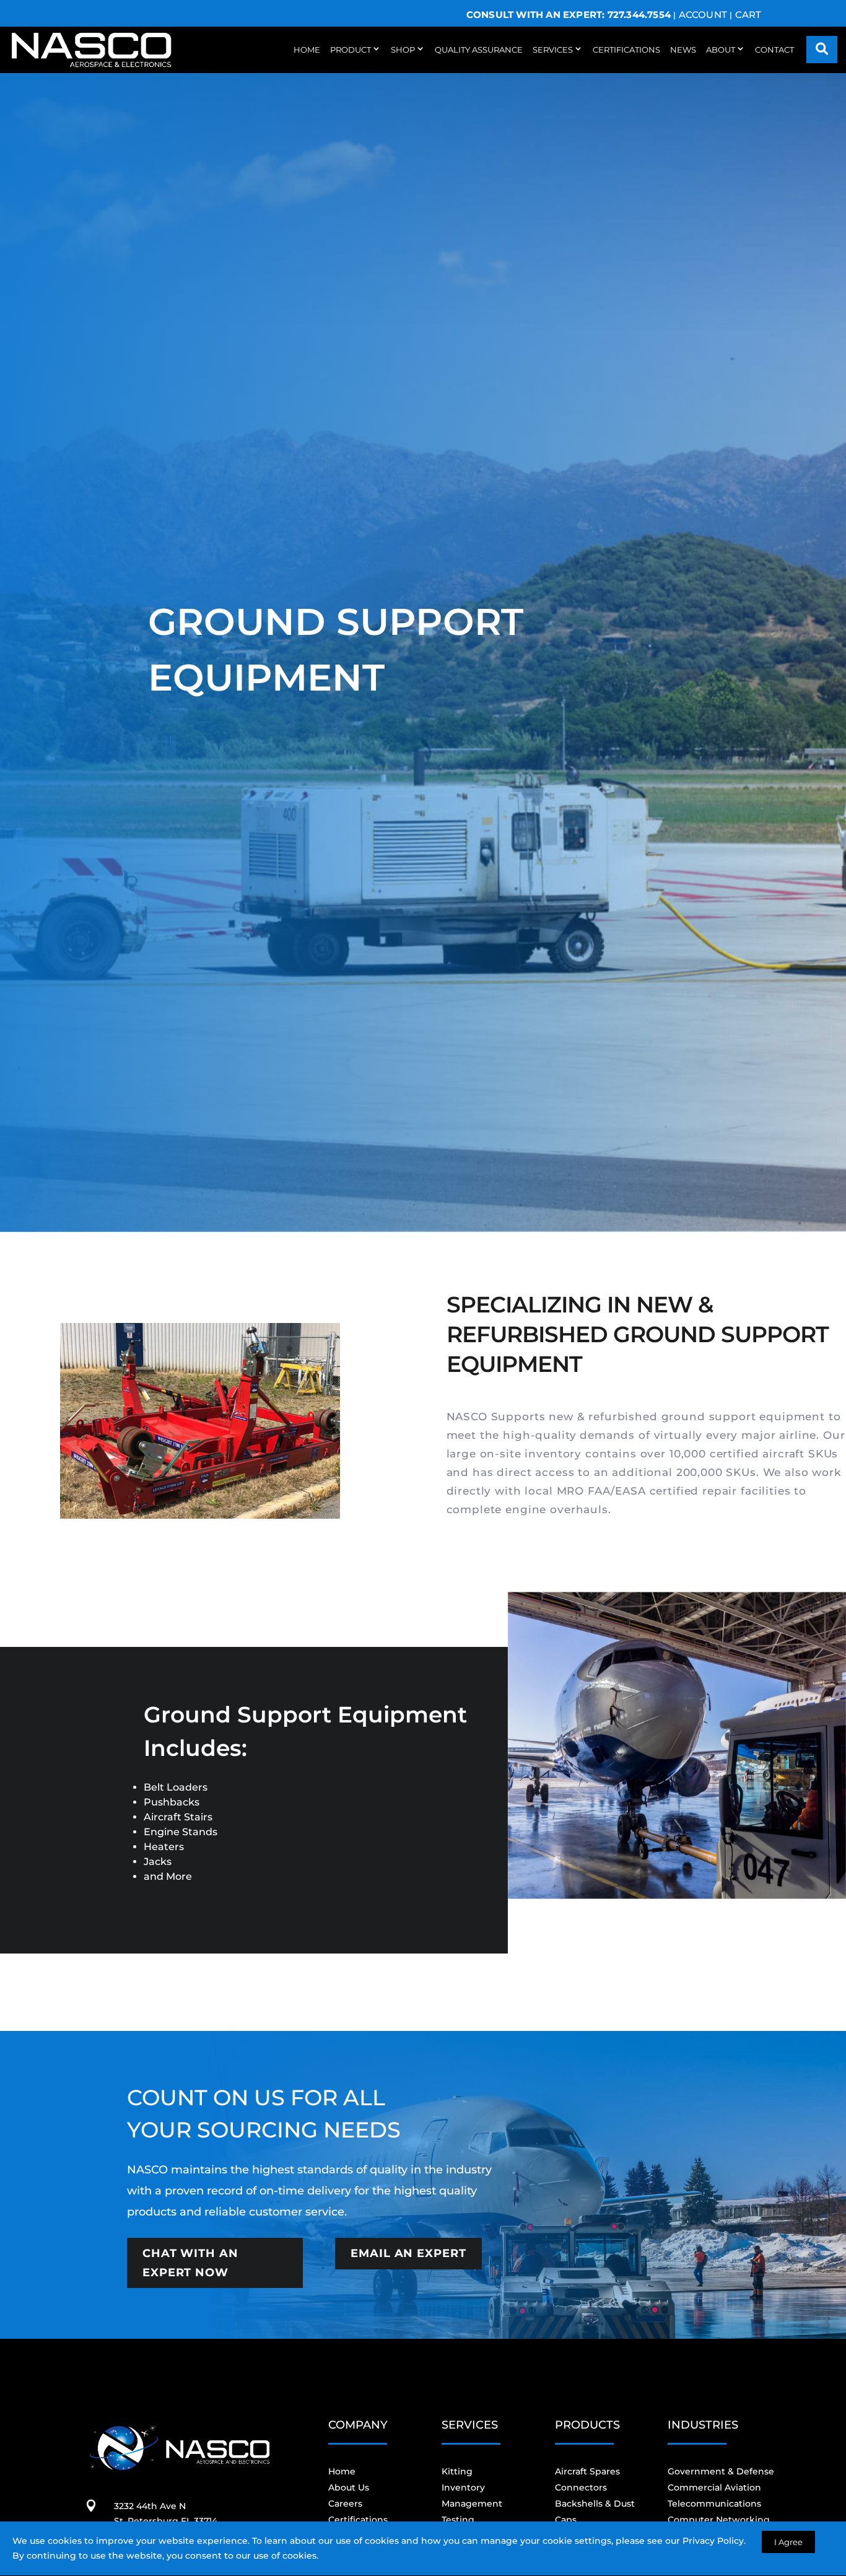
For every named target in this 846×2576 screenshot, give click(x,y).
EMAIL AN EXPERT (408, 2253)
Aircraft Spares (587, 2471)
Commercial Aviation (714, 2487)
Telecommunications (714, 2504)
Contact (774, 50)
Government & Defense (721, 2471)
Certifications (626, 50)
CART (748, 15)
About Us (349, 2487)
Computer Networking (719, 2520)
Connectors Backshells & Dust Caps (595, 2504)
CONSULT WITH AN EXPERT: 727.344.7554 (569, 15)
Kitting (457, 2471)
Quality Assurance (479, 50)
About (721, 50)
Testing (458, 2520)
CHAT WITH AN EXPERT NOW (190, 2263)
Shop (403, 50)
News (683, 50)
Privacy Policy (713, 2541)
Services (553, 50)
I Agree (788, 2542)
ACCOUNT (703, 15)
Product (351, 50)
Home (307, 50)
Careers (345, 2504)
